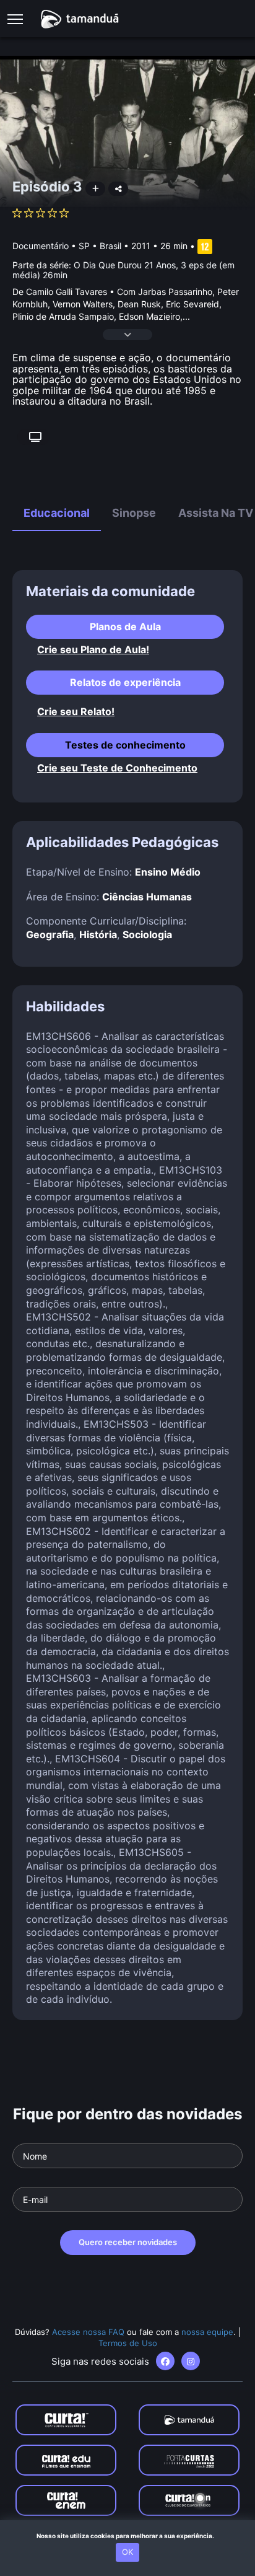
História (98, 934)
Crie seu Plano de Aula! (93, 650)
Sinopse (134, 513)
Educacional (57, 513)
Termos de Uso (128, 2343)
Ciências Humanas (147, 897)
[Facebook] (165, 2361)
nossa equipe (207, 2332)
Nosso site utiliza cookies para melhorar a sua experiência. (128, 2536)
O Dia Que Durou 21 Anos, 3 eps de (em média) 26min (123, 270)
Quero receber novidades (128, 2242)
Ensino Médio (168, 872)
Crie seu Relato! (76, 712)
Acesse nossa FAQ (88, 2332)
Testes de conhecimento (125, 745)
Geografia (50, 934)
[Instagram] (191, 2361)
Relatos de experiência (125, 682)
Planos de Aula (125, 626)
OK (127, 2552)
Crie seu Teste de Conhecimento (117, 768)
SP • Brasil (100, 246)
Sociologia (147, 934)
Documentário (41, 246)
